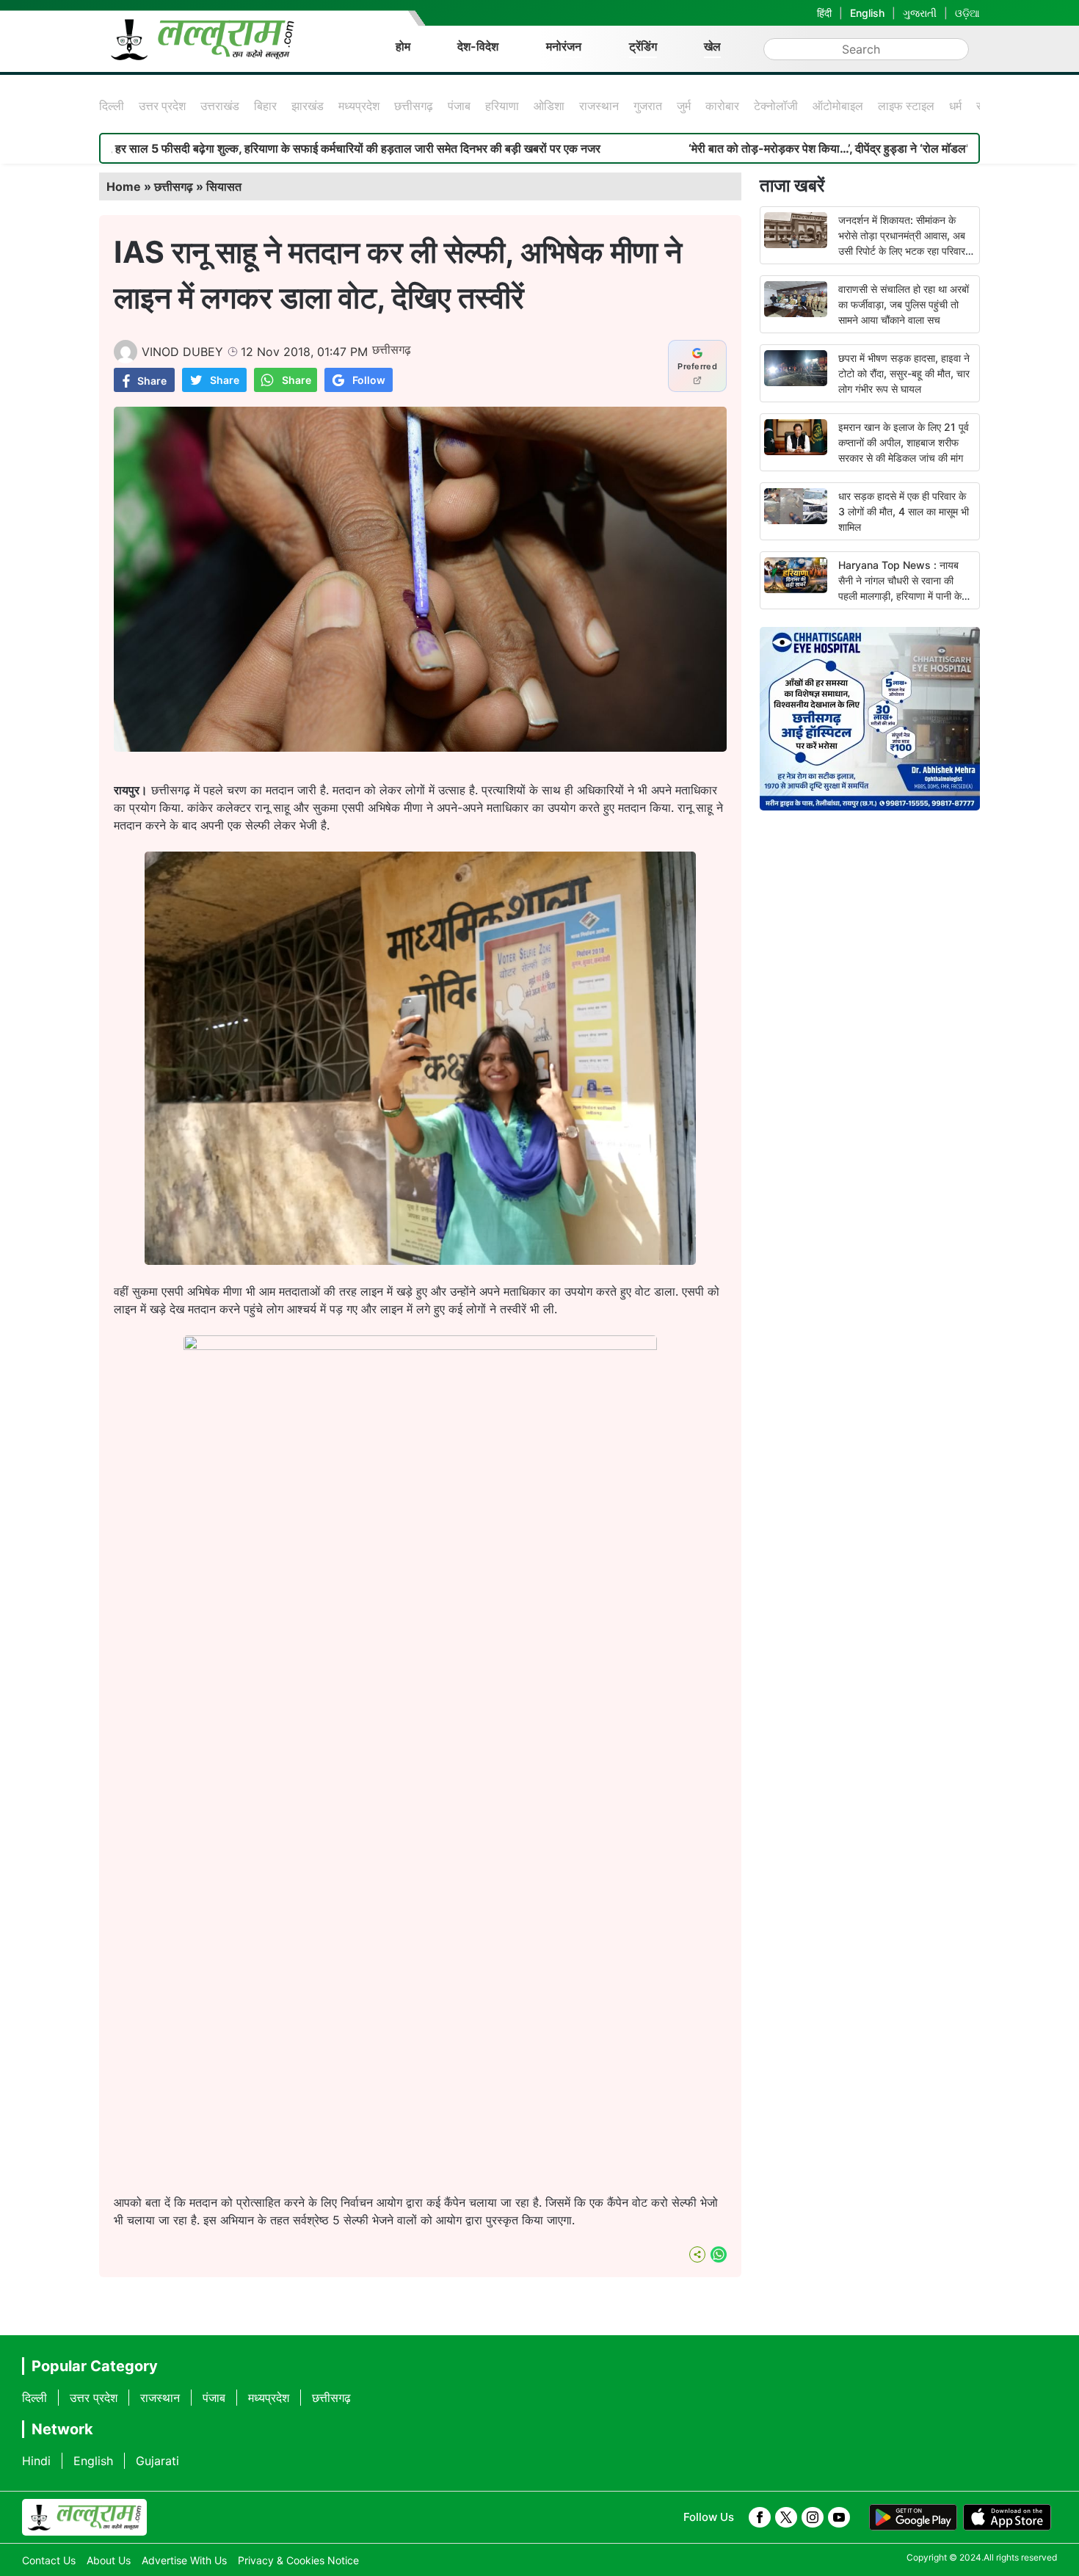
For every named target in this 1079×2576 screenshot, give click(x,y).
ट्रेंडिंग (643, 46)
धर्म (955, 106)
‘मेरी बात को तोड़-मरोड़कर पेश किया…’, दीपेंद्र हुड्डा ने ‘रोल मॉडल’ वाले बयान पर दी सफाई (766, 148)
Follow (369, 380)
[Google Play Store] (913, 2517)
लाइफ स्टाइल (906, 106)
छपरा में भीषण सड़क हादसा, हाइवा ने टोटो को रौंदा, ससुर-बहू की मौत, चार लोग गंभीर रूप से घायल (904, 373)
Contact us (49, 2560)
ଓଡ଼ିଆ (967, 13)
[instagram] (813, 2517)
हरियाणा (502, 106)
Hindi (36, 2461)
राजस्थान (599, 106)
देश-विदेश (478, 46)
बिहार (265, 106)
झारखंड (308, 106)
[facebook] (760, 2517)
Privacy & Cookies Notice (298, 2560)
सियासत (224, 186)
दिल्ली (112, 106)
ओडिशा (549, 106)
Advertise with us (184, 2560)
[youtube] (839, 2517)
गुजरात (648, 106)
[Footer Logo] (84, 2517)
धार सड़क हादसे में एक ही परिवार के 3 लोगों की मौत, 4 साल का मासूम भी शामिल (904, 511)
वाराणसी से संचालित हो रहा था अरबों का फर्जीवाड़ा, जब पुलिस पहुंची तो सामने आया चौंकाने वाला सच (904, 304)
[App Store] (1007, 2517)
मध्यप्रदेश (359, 106)
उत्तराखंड (220, 106)
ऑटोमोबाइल (838, 106)
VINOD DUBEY (182, 352)
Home (124, 186)
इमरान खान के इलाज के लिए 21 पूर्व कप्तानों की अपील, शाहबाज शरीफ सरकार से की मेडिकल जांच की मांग (904, 442)
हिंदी (824, 13)
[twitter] (786, 2517)
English (867, 13)
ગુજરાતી (920, 13)
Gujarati (157, 2461)
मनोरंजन (564, 46)
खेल (712, 46)
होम (403, 46)
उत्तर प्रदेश (162, 106)
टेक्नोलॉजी (776, 106)
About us (109, 2560)
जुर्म (684, 106)
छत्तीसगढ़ (414, 106)
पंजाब (459, 106)
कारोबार (722, 106)
